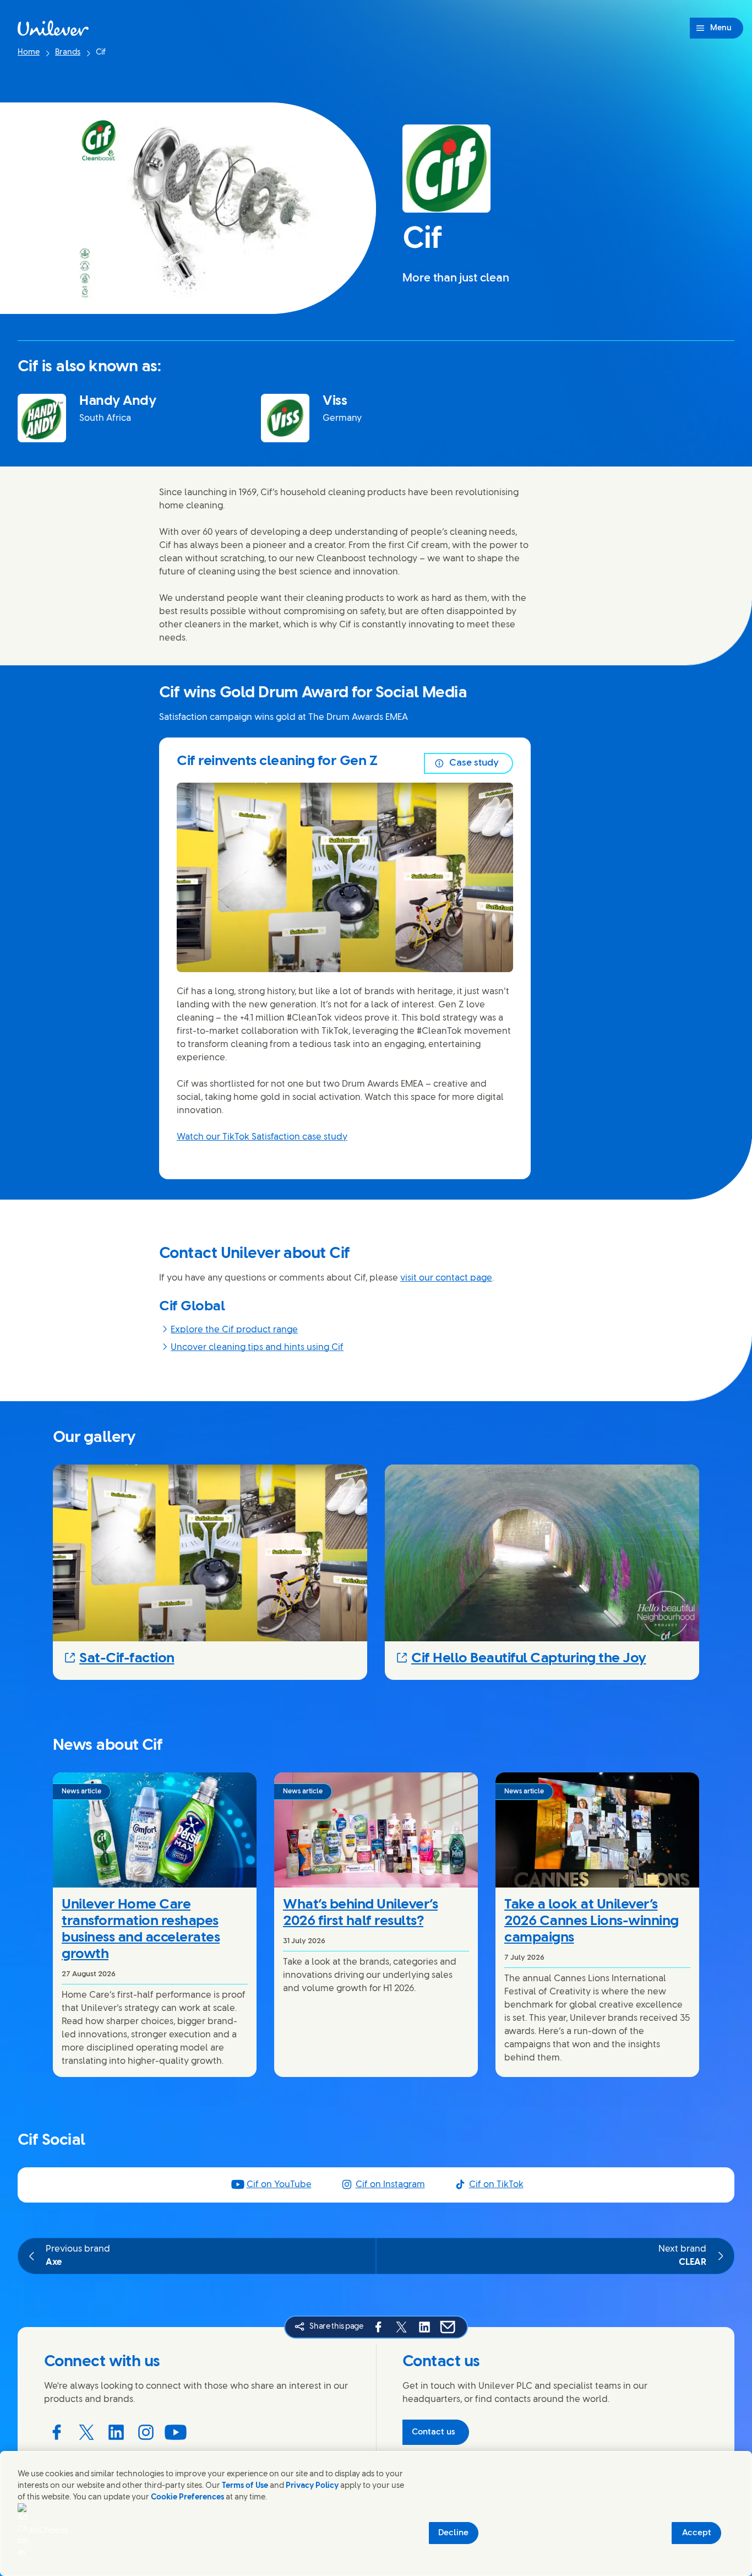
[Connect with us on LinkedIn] (116, 2432)
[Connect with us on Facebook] (57, 2432)
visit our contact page (446, 1278)
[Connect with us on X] (86, 2432)
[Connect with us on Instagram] (146, 2432)
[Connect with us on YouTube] (176, 2432)
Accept (697, 2533)
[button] (210, 1658)
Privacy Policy (312, 2486)
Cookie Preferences (187, 2498)
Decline (453, 2533)
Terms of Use (245, 2486)
